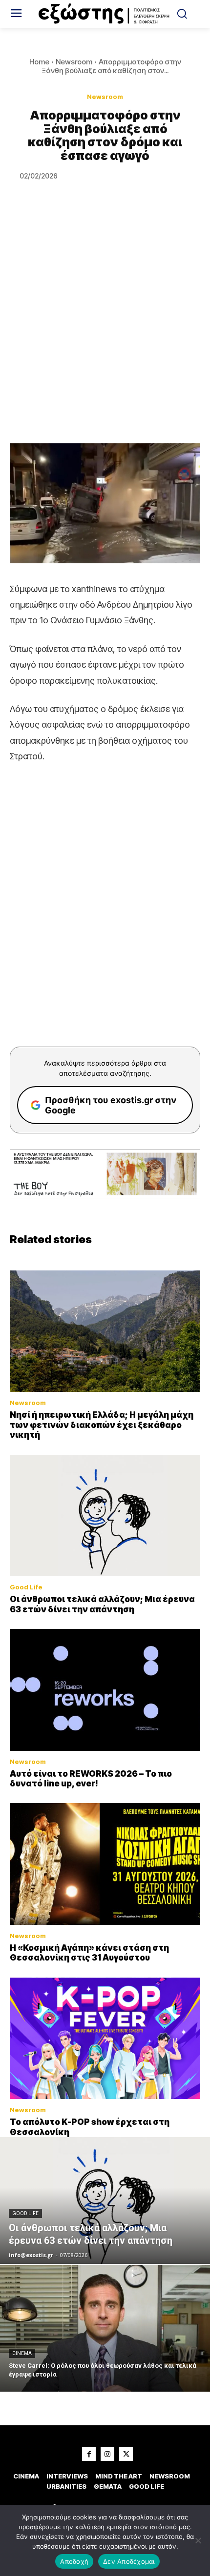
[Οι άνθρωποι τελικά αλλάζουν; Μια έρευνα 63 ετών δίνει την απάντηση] (105, 1516)
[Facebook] (89, 2454)
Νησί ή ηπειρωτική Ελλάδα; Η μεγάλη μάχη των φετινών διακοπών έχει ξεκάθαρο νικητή (102, 1425)
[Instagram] (107, 2454)
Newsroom (74, 62)
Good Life (26, 1587)
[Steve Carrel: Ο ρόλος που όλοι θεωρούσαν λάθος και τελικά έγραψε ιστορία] (105, 2328)
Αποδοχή (74, 2561)
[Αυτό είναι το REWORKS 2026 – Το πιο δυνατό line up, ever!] (105, 1690)
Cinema (22, 2353)
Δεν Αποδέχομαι (129, 2561)
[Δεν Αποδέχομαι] (198, 2540)
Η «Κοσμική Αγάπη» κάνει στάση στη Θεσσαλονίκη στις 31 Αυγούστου (89, 1953)
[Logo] (105, 14)
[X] (126, 2454)
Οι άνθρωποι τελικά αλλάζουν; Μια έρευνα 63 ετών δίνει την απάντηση (102, 1604)
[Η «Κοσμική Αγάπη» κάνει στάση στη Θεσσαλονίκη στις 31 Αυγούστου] (105, 1864)
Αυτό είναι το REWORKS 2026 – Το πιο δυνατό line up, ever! (91, 1779)
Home (39, 62)
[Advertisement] (105, 334)
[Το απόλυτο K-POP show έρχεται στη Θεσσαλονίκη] (105, 2039)
